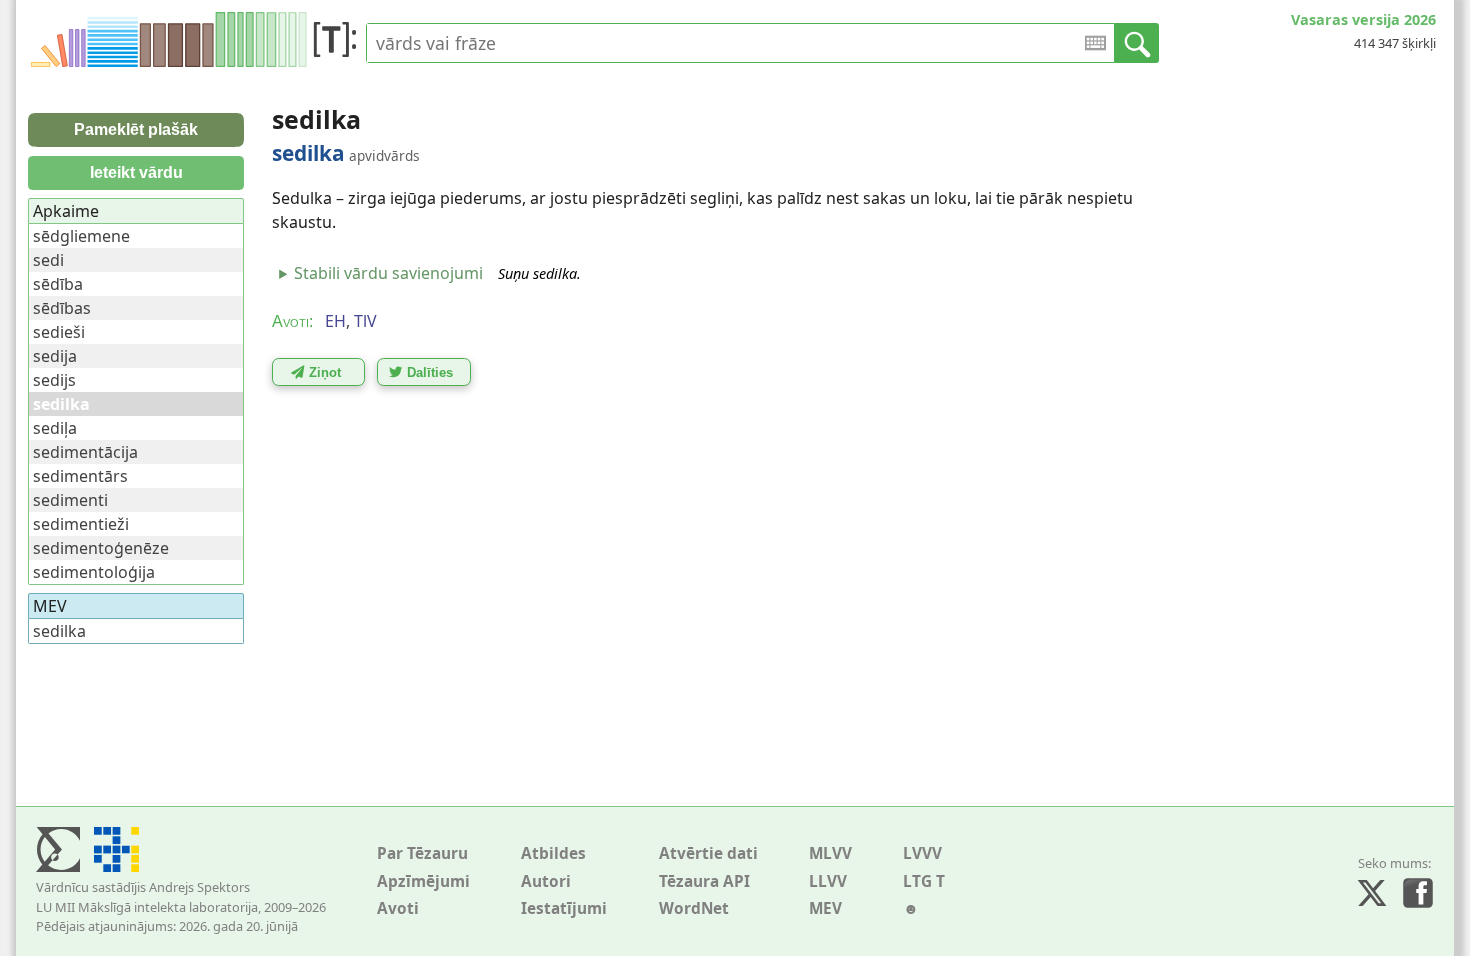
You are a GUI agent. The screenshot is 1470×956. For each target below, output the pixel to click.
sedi (48, 260)
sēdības (62, 308)
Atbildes (553, 853)
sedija (55, 356)
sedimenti (70, 500)
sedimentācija (85, 452)
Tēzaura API (704, 881)
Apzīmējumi (423, 881)
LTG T (924, 881)
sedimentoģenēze (101, 548)
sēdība (58, 284)
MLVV (830, 853)
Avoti (398, 908)
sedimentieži (81, 524)
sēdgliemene (81, 236)
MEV (825, 908)
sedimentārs (80, 476)
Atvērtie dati (708, 853)
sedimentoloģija (94, 572)
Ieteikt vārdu (136, 172)
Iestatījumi (564, 908)
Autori (546, 881)
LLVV (828, 881)
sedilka (59, 631)
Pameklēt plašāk (136, 129)
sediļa (55, 428)
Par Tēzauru (422, 853)
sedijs (54, 380)
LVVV (922, 853)
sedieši (59, 332)
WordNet (694, 908)
